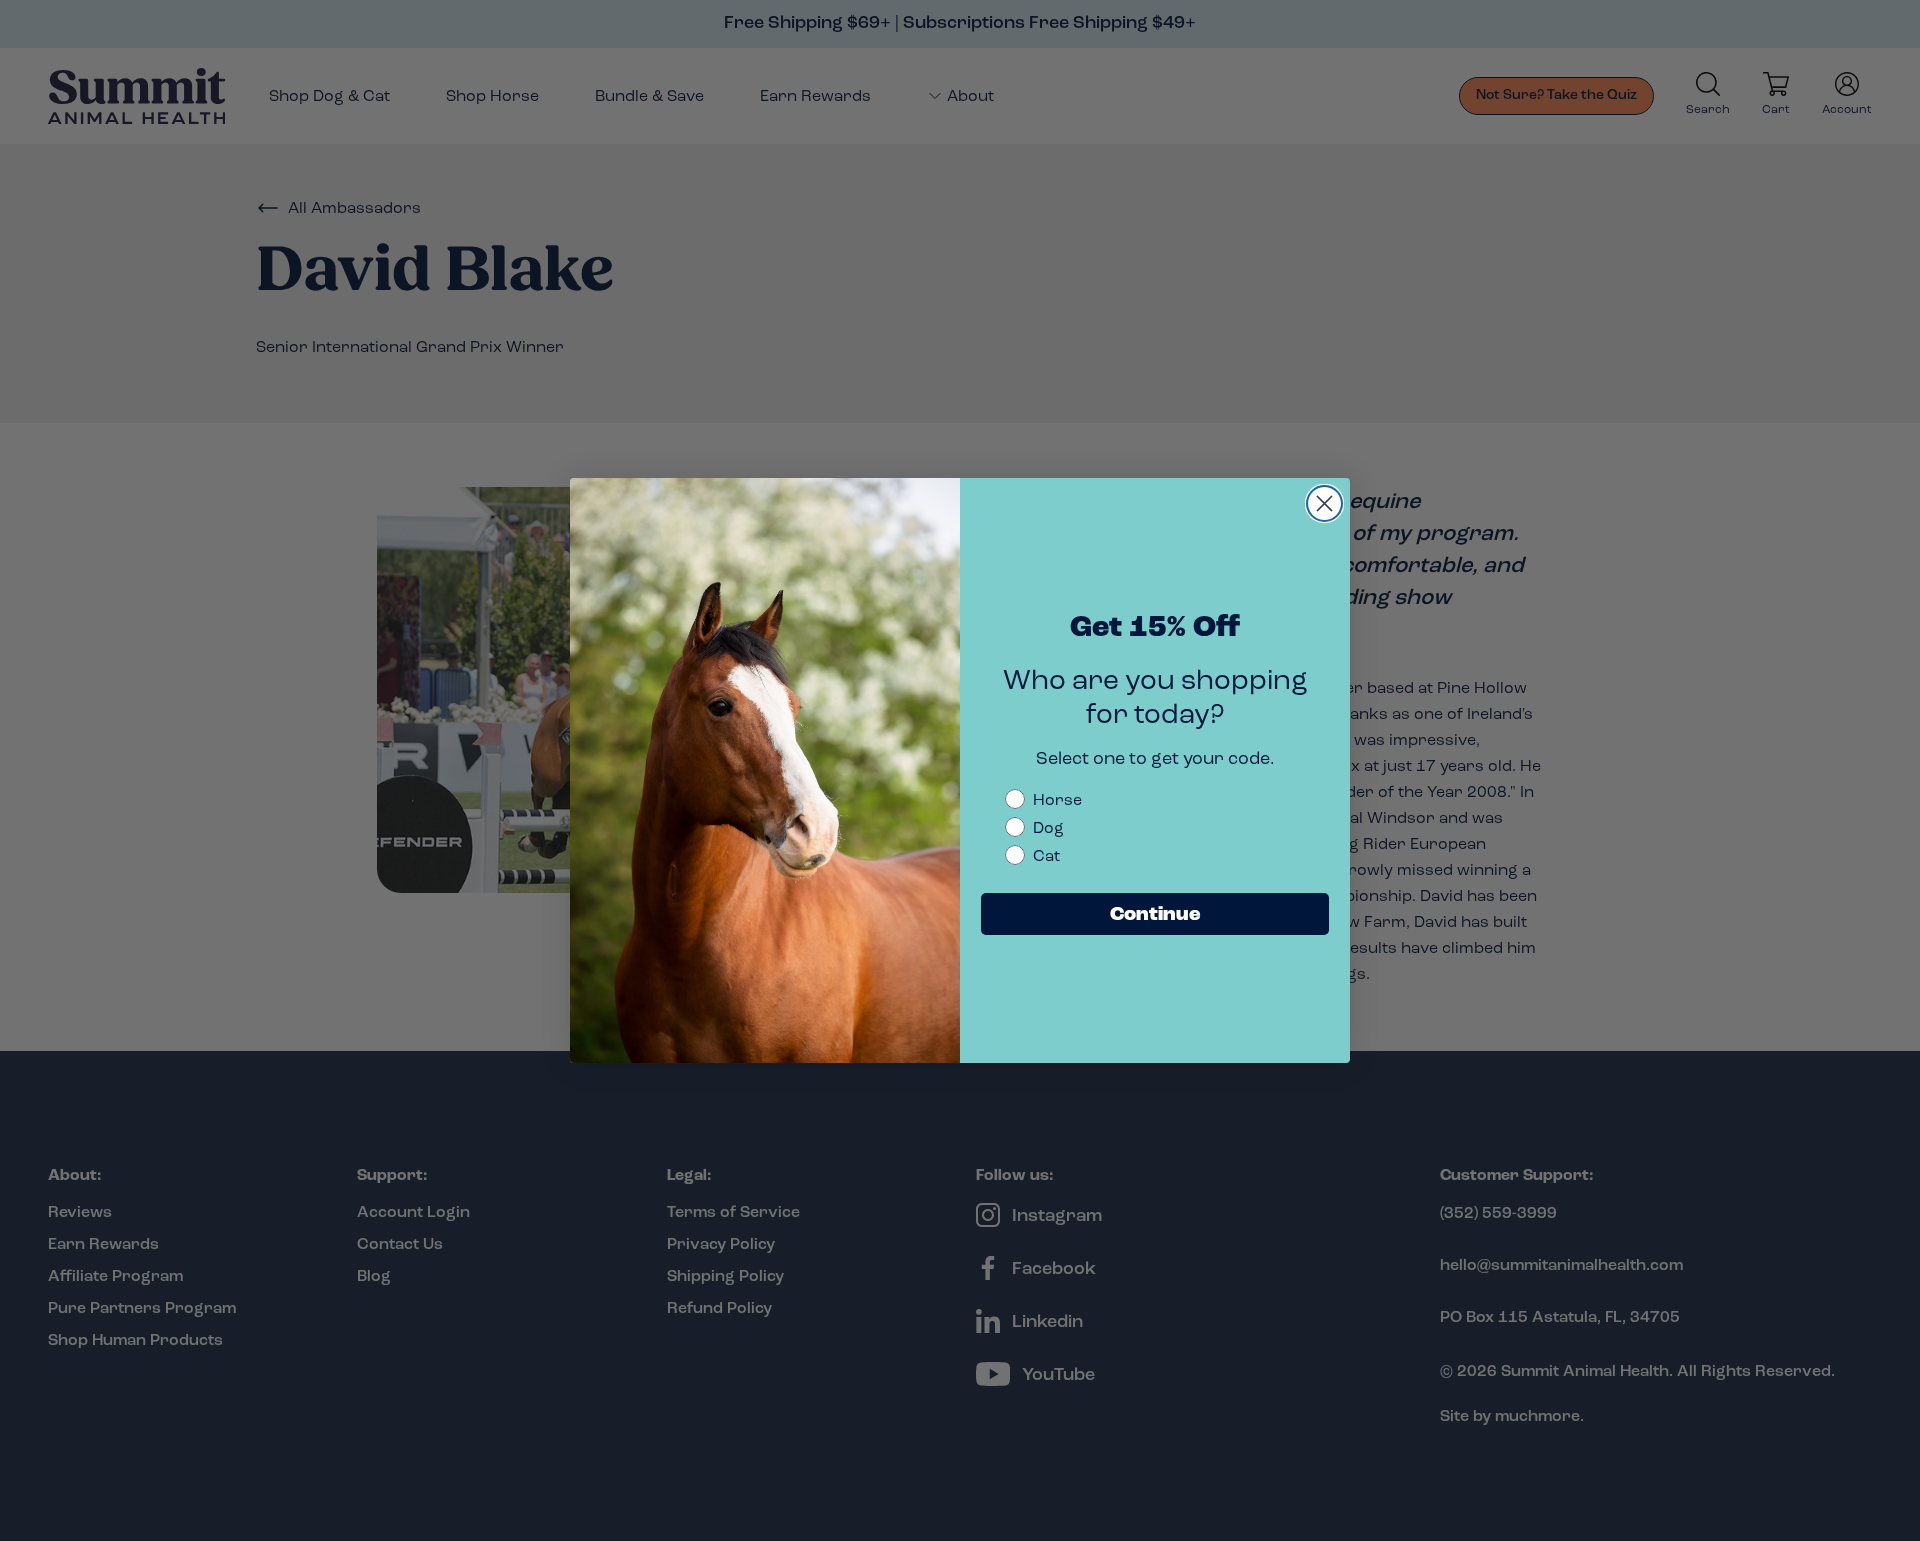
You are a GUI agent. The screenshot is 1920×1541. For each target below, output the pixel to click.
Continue (1155, 914)
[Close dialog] (1324, 503)
